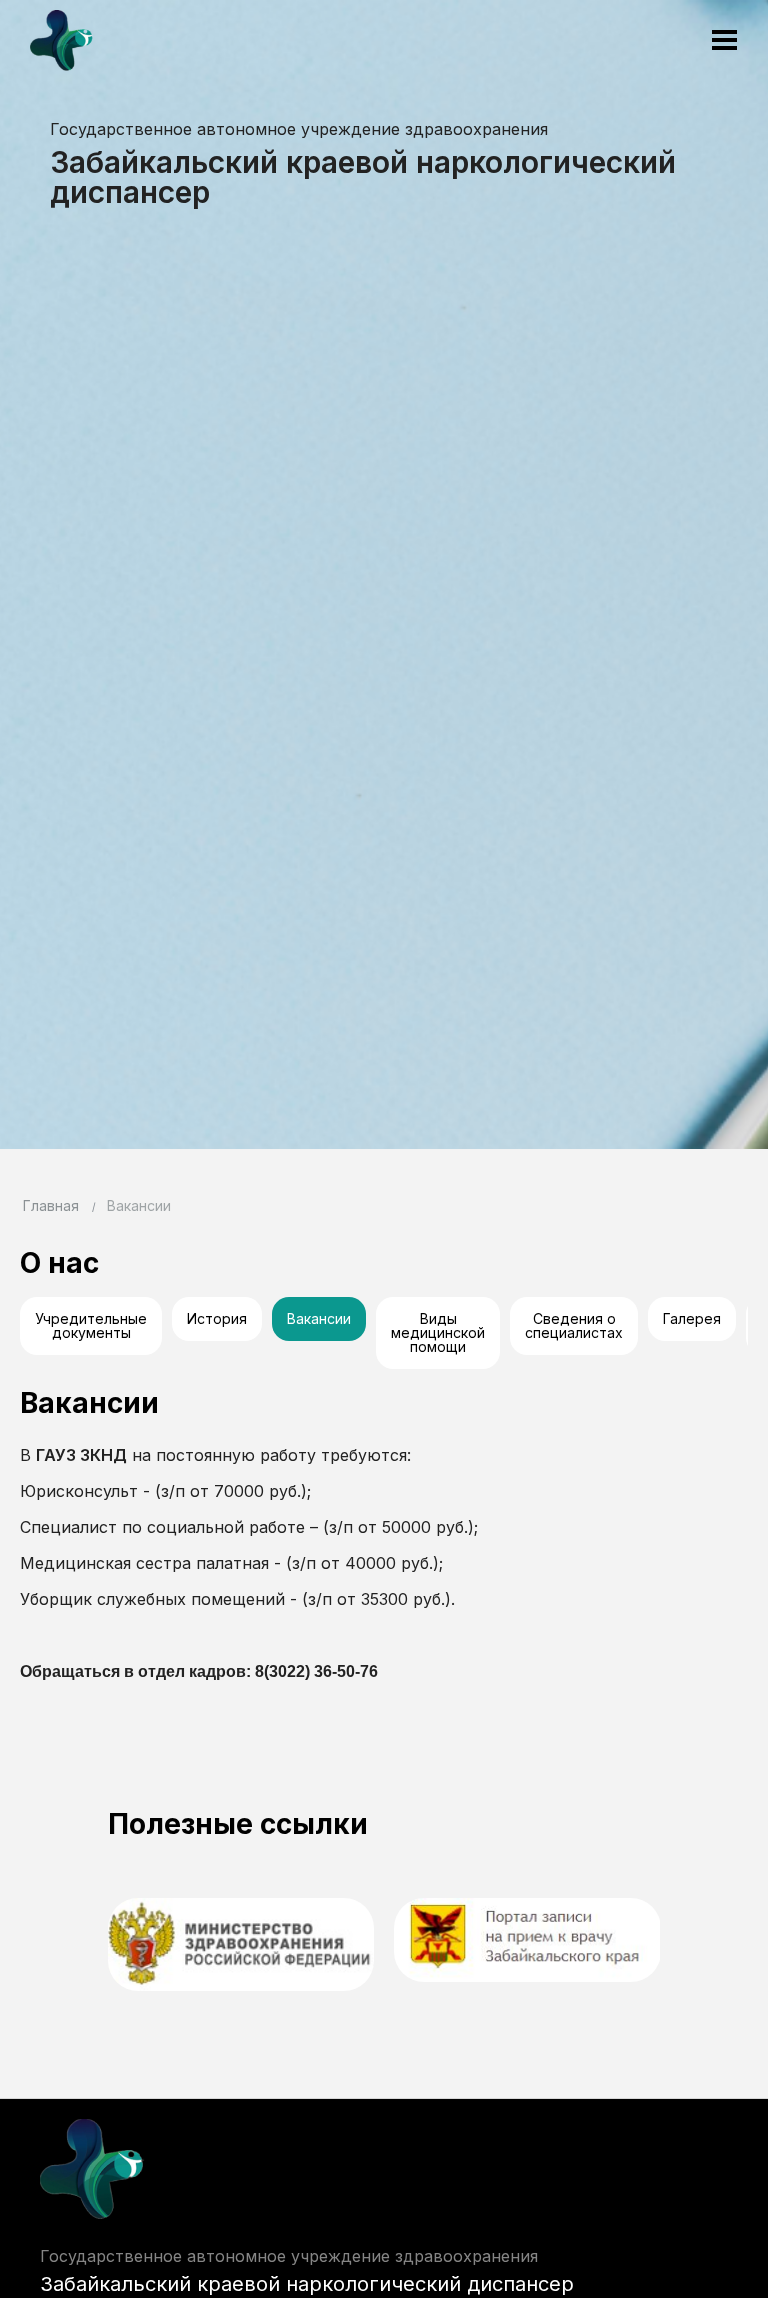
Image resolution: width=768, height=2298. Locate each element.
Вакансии (319, 1318)
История (217, 1318)
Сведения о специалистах (574, 1325)
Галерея (692, 1318)
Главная (51, 1205)
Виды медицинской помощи (438, 1332)
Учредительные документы (91, 1325)
